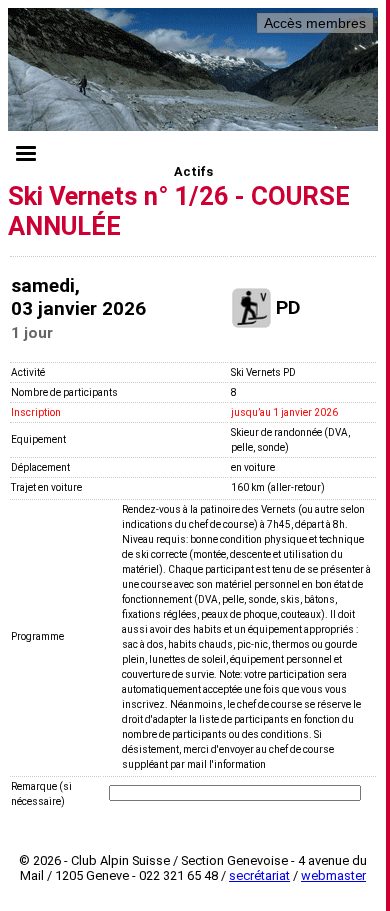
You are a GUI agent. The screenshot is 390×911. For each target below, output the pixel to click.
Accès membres (315, 23)
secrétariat (259, 875)
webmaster (333, 875)
